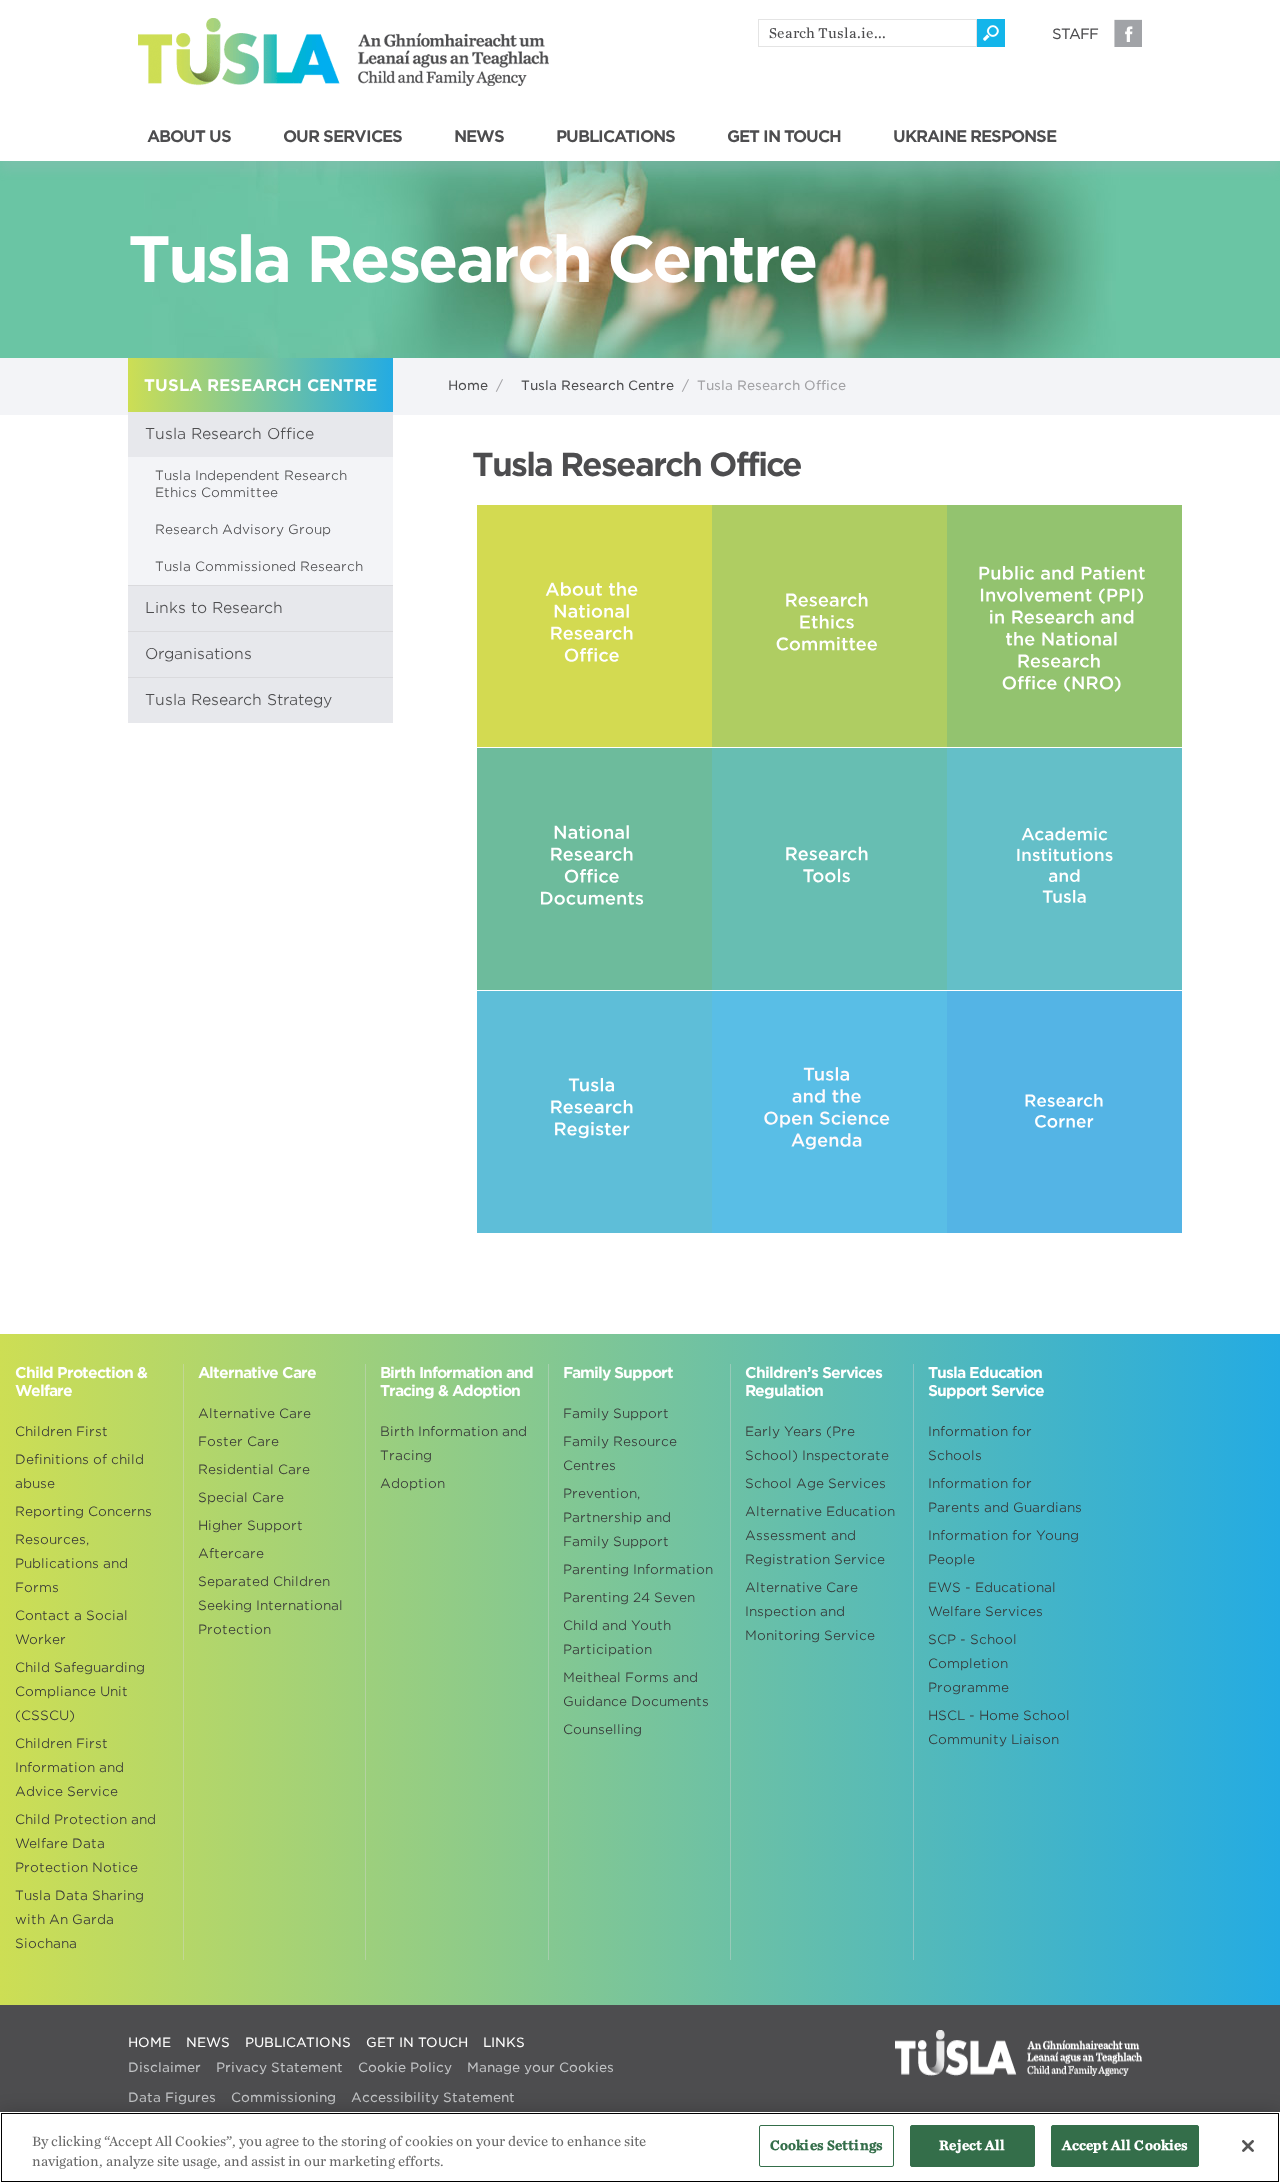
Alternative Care (254, 1413)
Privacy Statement (279, 2067)
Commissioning (283, 2097)
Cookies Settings (826, 2145)
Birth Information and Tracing (453, 1443)
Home (468, 385)
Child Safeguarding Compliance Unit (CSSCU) (80, 1691)
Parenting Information (638, 1569)
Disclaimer (164, 2067)
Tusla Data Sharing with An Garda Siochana (79, 1919)
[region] (640, 2147)
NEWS (479, 137)
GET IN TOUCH (784, 137)
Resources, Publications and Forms (71, 1563)
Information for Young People (1003, 1547)
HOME (149, 2042)
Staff (1075, 34)
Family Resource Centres (620, 1453)
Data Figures (172, 2097)
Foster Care (238, 1441)
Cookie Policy (405, 2067)
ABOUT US (189, 137)
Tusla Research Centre (597, 385)
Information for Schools (980, 1443)
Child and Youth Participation (617, 1637)
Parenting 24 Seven (629, 1597)
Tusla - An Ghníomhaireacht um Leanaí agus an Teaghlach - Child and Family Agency (343, 52)
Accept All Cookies (1125, 2145)
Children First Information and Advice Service (69, 1767)
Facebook (1128, 33)
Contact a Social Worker (71, 1627)
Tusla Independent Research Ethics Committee (251, 484)
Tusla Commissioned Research (259, 566)
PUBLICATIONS (615, 137)
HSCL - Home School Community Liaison (999, 1727)
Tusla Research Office (229, 434)
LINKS (504, 2042)
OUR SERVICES (342, 137)
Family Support (616, 1413)
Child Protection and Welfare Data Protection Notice (85, 1843)
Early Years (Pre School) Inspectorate (817, 1443)
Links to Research (214, 608)
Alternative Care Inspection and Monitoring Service (810, 1611)
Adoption (412, 1483)
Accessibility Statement (433, 2097)
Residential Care (254, 1469)
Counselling (602, 1729)
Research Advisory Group (243, 529)
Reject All (972, 2145)
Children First (61, 1431)
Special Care (241, 1497)
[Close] (1248, 2146)
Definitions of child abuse (79, 1471)
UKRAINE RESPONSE (974, 137)
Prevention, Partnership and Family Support (617, 1517)
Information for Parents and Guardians (1005, 1495)
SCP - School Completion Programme (972, 1663)
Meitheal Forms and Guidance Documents (636, 1689)
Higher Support (250, 1525)
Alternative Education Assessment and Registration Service (820, 1535)
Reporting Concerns (83, 1511)
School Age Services (815, 1483)
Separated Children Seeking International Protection (270, 1605)
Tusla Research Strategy (238, 700)
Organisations (198, 654)
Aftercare (231, 1553)
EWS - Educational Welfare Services (992, 1599)
